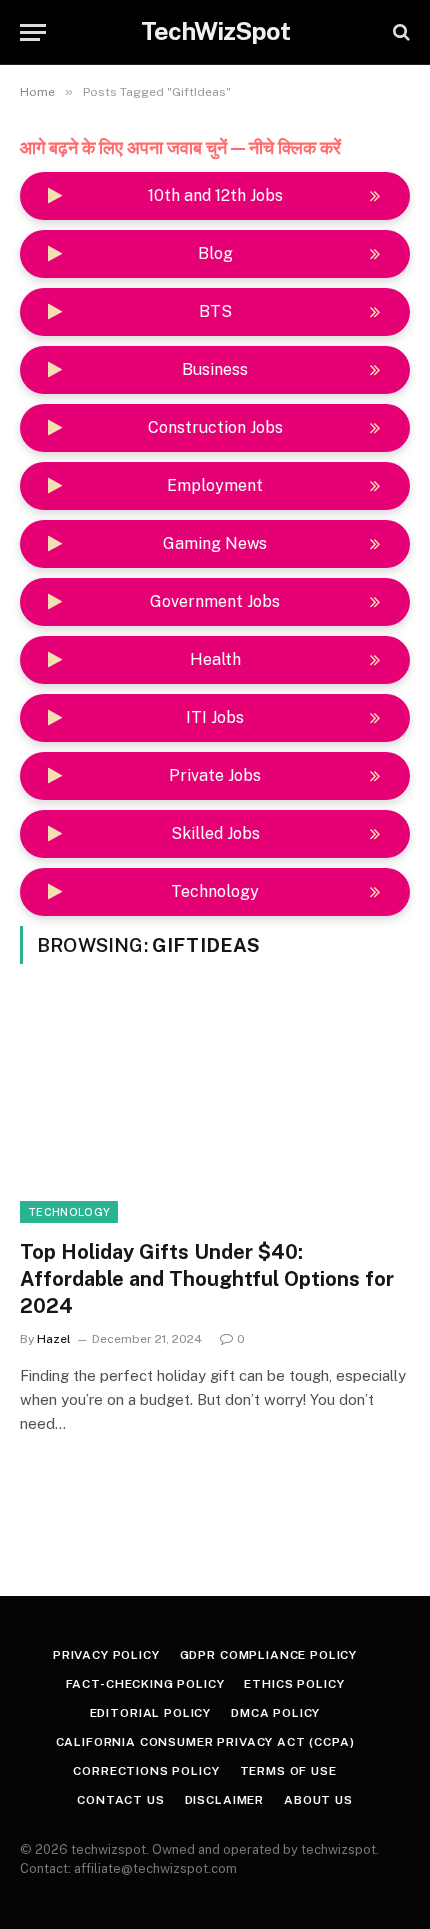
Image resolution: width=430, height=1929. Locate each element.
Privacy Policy (106, 1655)
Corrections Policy (146, 1771)
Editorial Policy (150, 1713)
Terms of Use (288, 1771)
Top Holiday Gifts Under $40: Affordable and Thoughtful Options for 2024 (207, 1279)
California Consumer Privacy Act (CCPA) (205, 1742)
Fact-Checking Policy (145, 1684)
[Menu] (33, 32)
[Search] (399, 32)
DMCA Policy (275, 1713)
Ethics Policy (294, 1684)
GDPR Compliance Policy (268, 1655)
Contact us (120, 1800)
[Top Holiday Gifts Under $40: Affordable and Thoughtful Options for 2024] (215, 1113)
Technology (69, 1212)
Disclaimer (224, 1800)
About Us (318, 1800)
